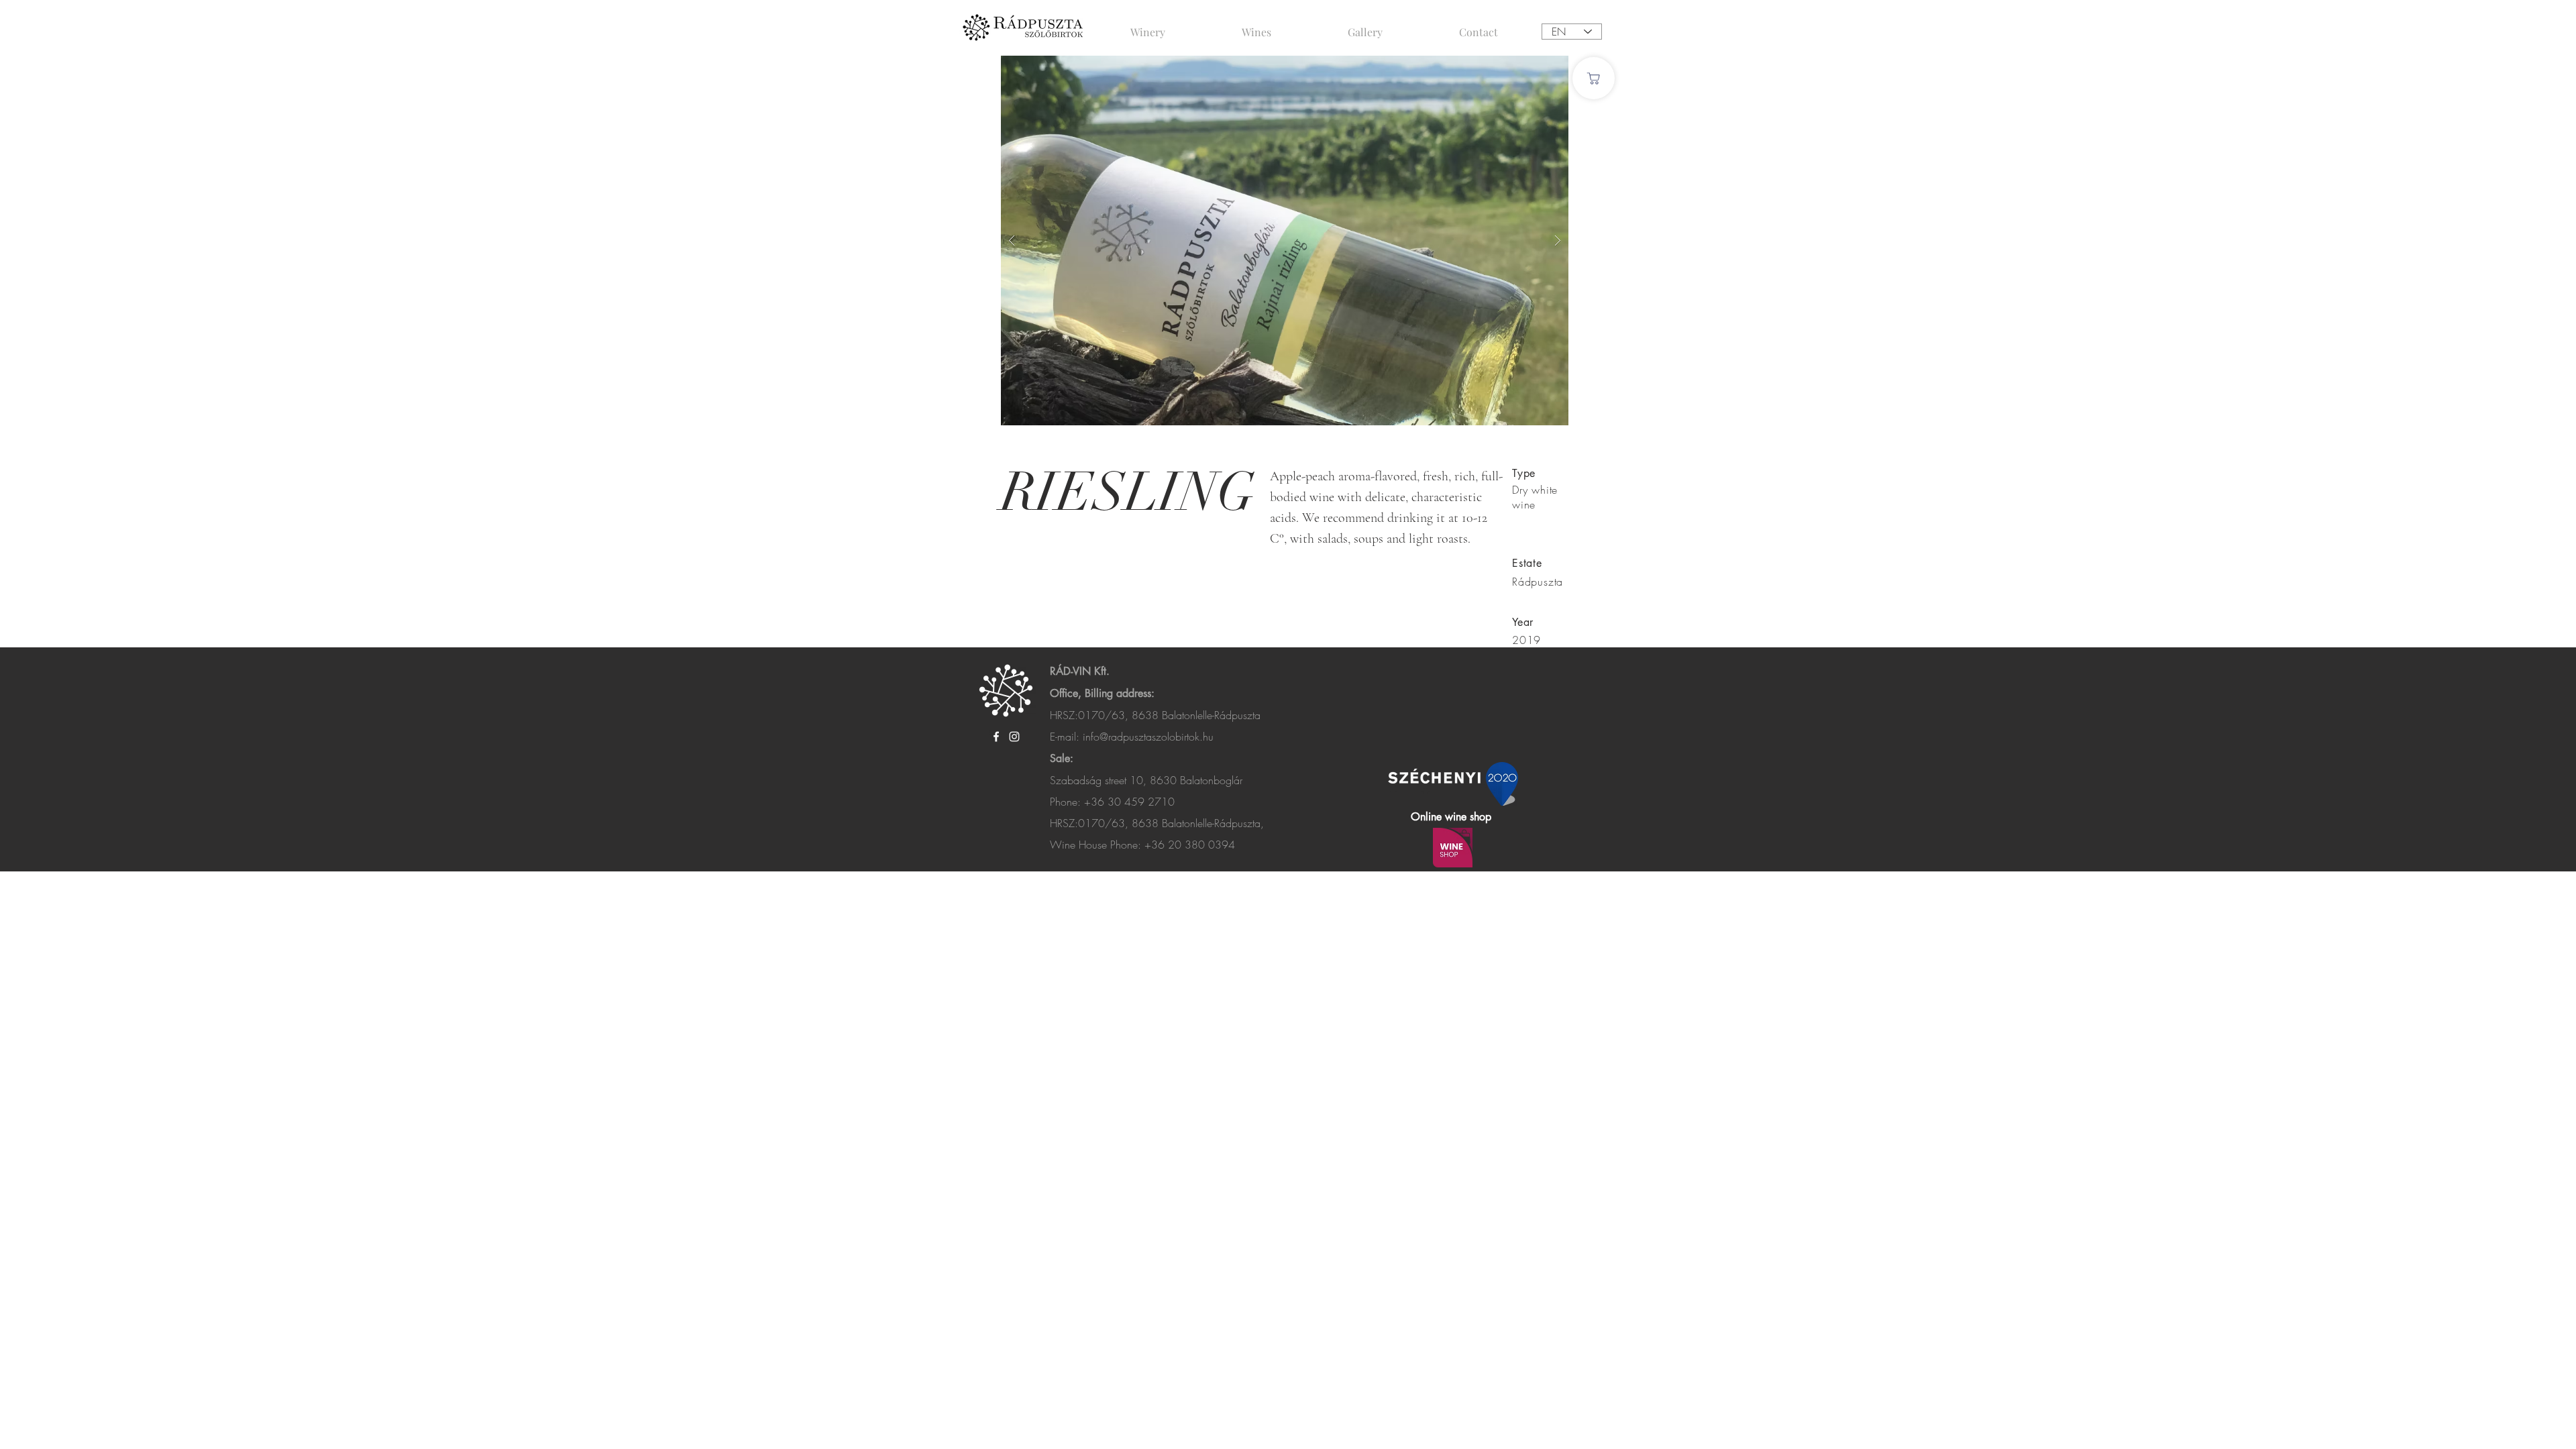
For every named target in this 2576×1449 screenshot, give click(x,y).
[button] (1285, 240)
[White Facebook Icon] (996, 737)
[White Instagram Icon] (1014, 737)
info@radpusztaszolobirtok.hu (1148, 737)
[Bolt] (1594, 78)
